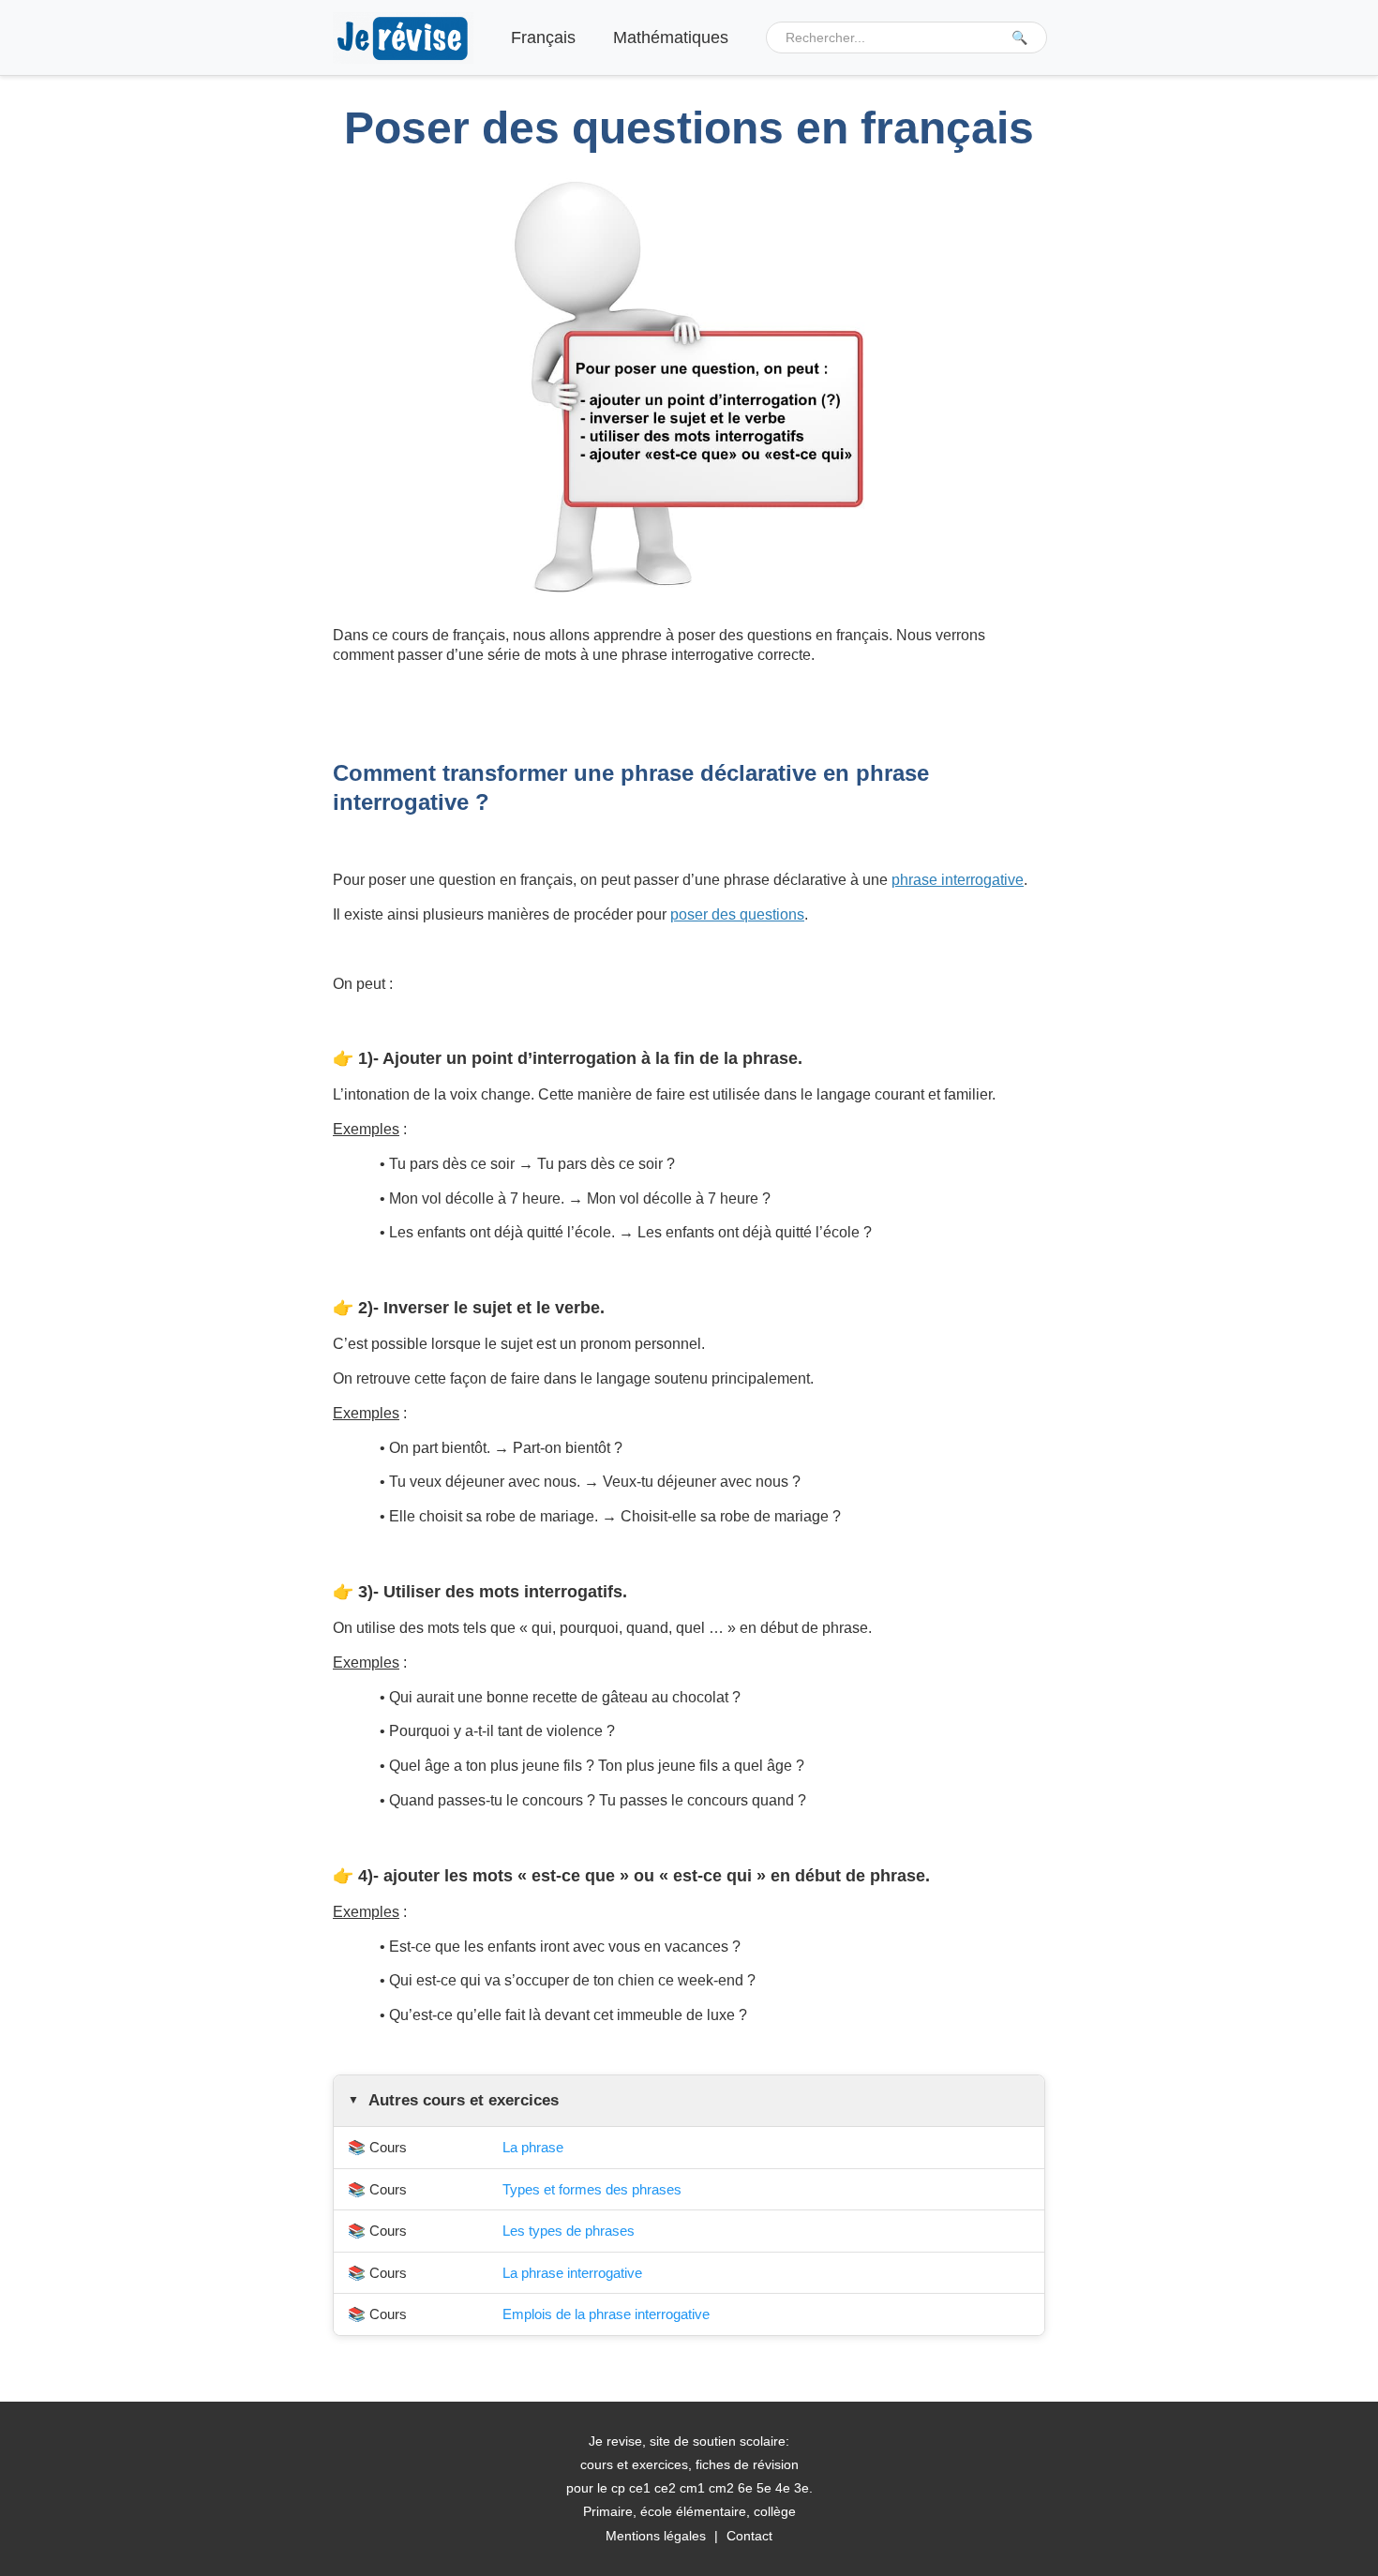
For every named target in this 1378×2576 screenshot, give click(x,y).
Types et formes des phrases (592, 2189)
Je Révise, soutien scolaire (403, 38)
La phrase (533, 2147)
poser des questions (737, 914)
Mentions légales (656, 2536)
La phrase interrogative (572, 2273)
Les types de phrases (569, 2231)
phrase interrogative (958, 880)
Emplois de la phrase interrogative (606, 2314)
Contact (749, 2536)
